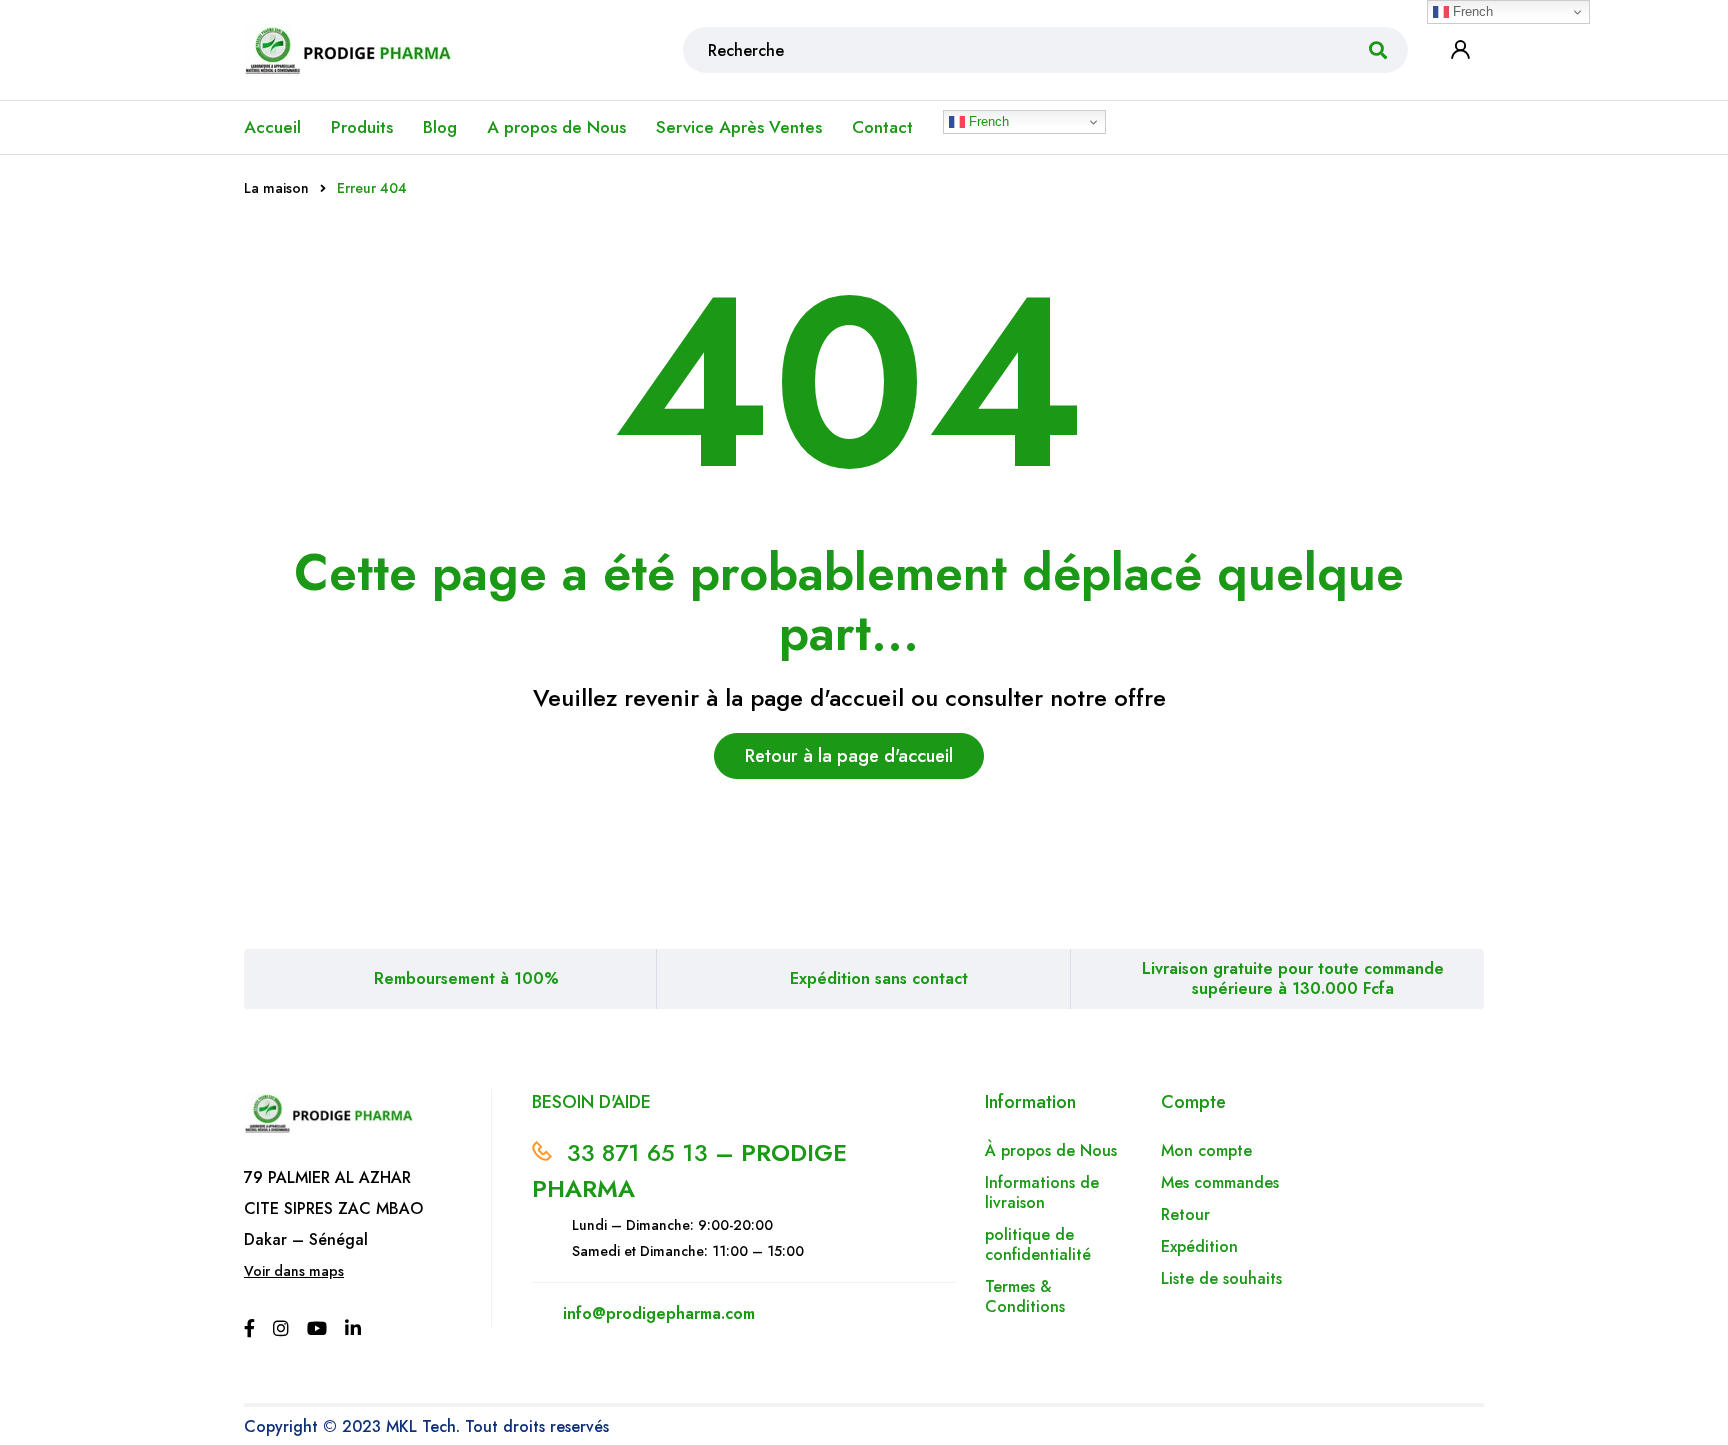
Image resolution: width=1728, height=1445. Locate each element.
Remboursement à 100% (466, 978)
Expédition (1199, 1246)
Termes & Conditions (1025, 1296)
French (987, 121)
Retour (1188, 1214)
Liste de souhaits (1221, 1278)
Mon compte (1206, 1150)
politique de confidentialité (1038, 1244)
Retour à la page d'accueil (849, 756)
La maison (276, 188)
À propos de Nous (1051, 1150)
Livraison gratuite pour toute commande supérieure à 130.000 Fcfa (1293, 978)
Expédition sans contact (879, 978)
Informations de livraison (1042, 1192)
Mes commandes (1220, 1182)
